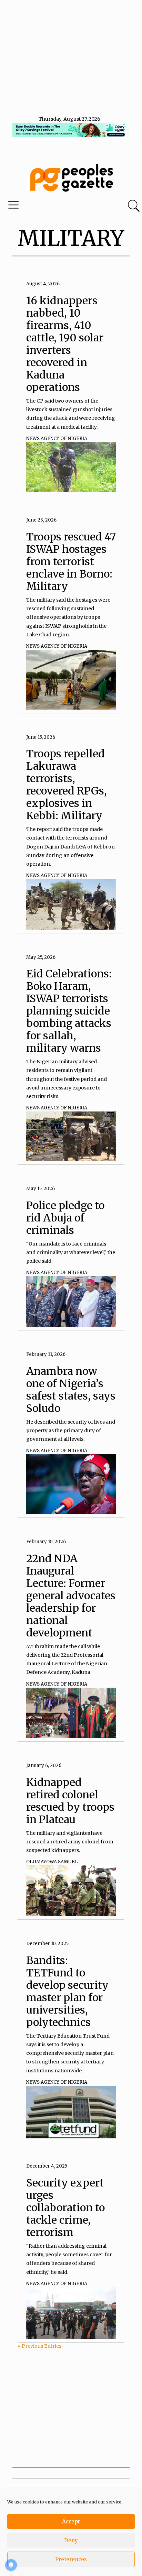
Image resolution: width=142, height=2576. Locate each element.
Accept (71, 2522)
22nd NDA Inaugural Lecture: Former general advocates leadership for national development (71, 1596)
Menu (48, 207)
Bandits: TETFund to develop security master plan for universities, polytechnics (67, 1991)
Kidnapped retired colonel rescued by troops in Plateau (70, 1801)
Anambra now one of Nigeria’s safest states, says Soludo (71, 1390)
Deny (71, 2540)
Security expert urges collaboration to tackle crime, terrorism (65, 2207)
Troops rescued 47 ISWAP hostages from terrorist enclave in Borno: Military (71, 561)
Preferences (71, 2559)
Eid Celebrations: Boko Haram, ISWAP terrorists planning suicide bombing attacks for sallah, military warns (69, 1011)
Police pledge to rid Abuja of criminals (65, 1218)
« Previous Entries (39, 2346)
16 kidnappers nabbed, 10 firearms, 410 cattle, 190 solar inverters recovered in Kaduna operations (65, 344)
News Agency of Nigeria (57, 439)
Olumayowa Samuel (52, 1862)
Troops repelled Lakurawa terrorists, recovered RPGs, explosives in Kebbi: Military (67, 785)
